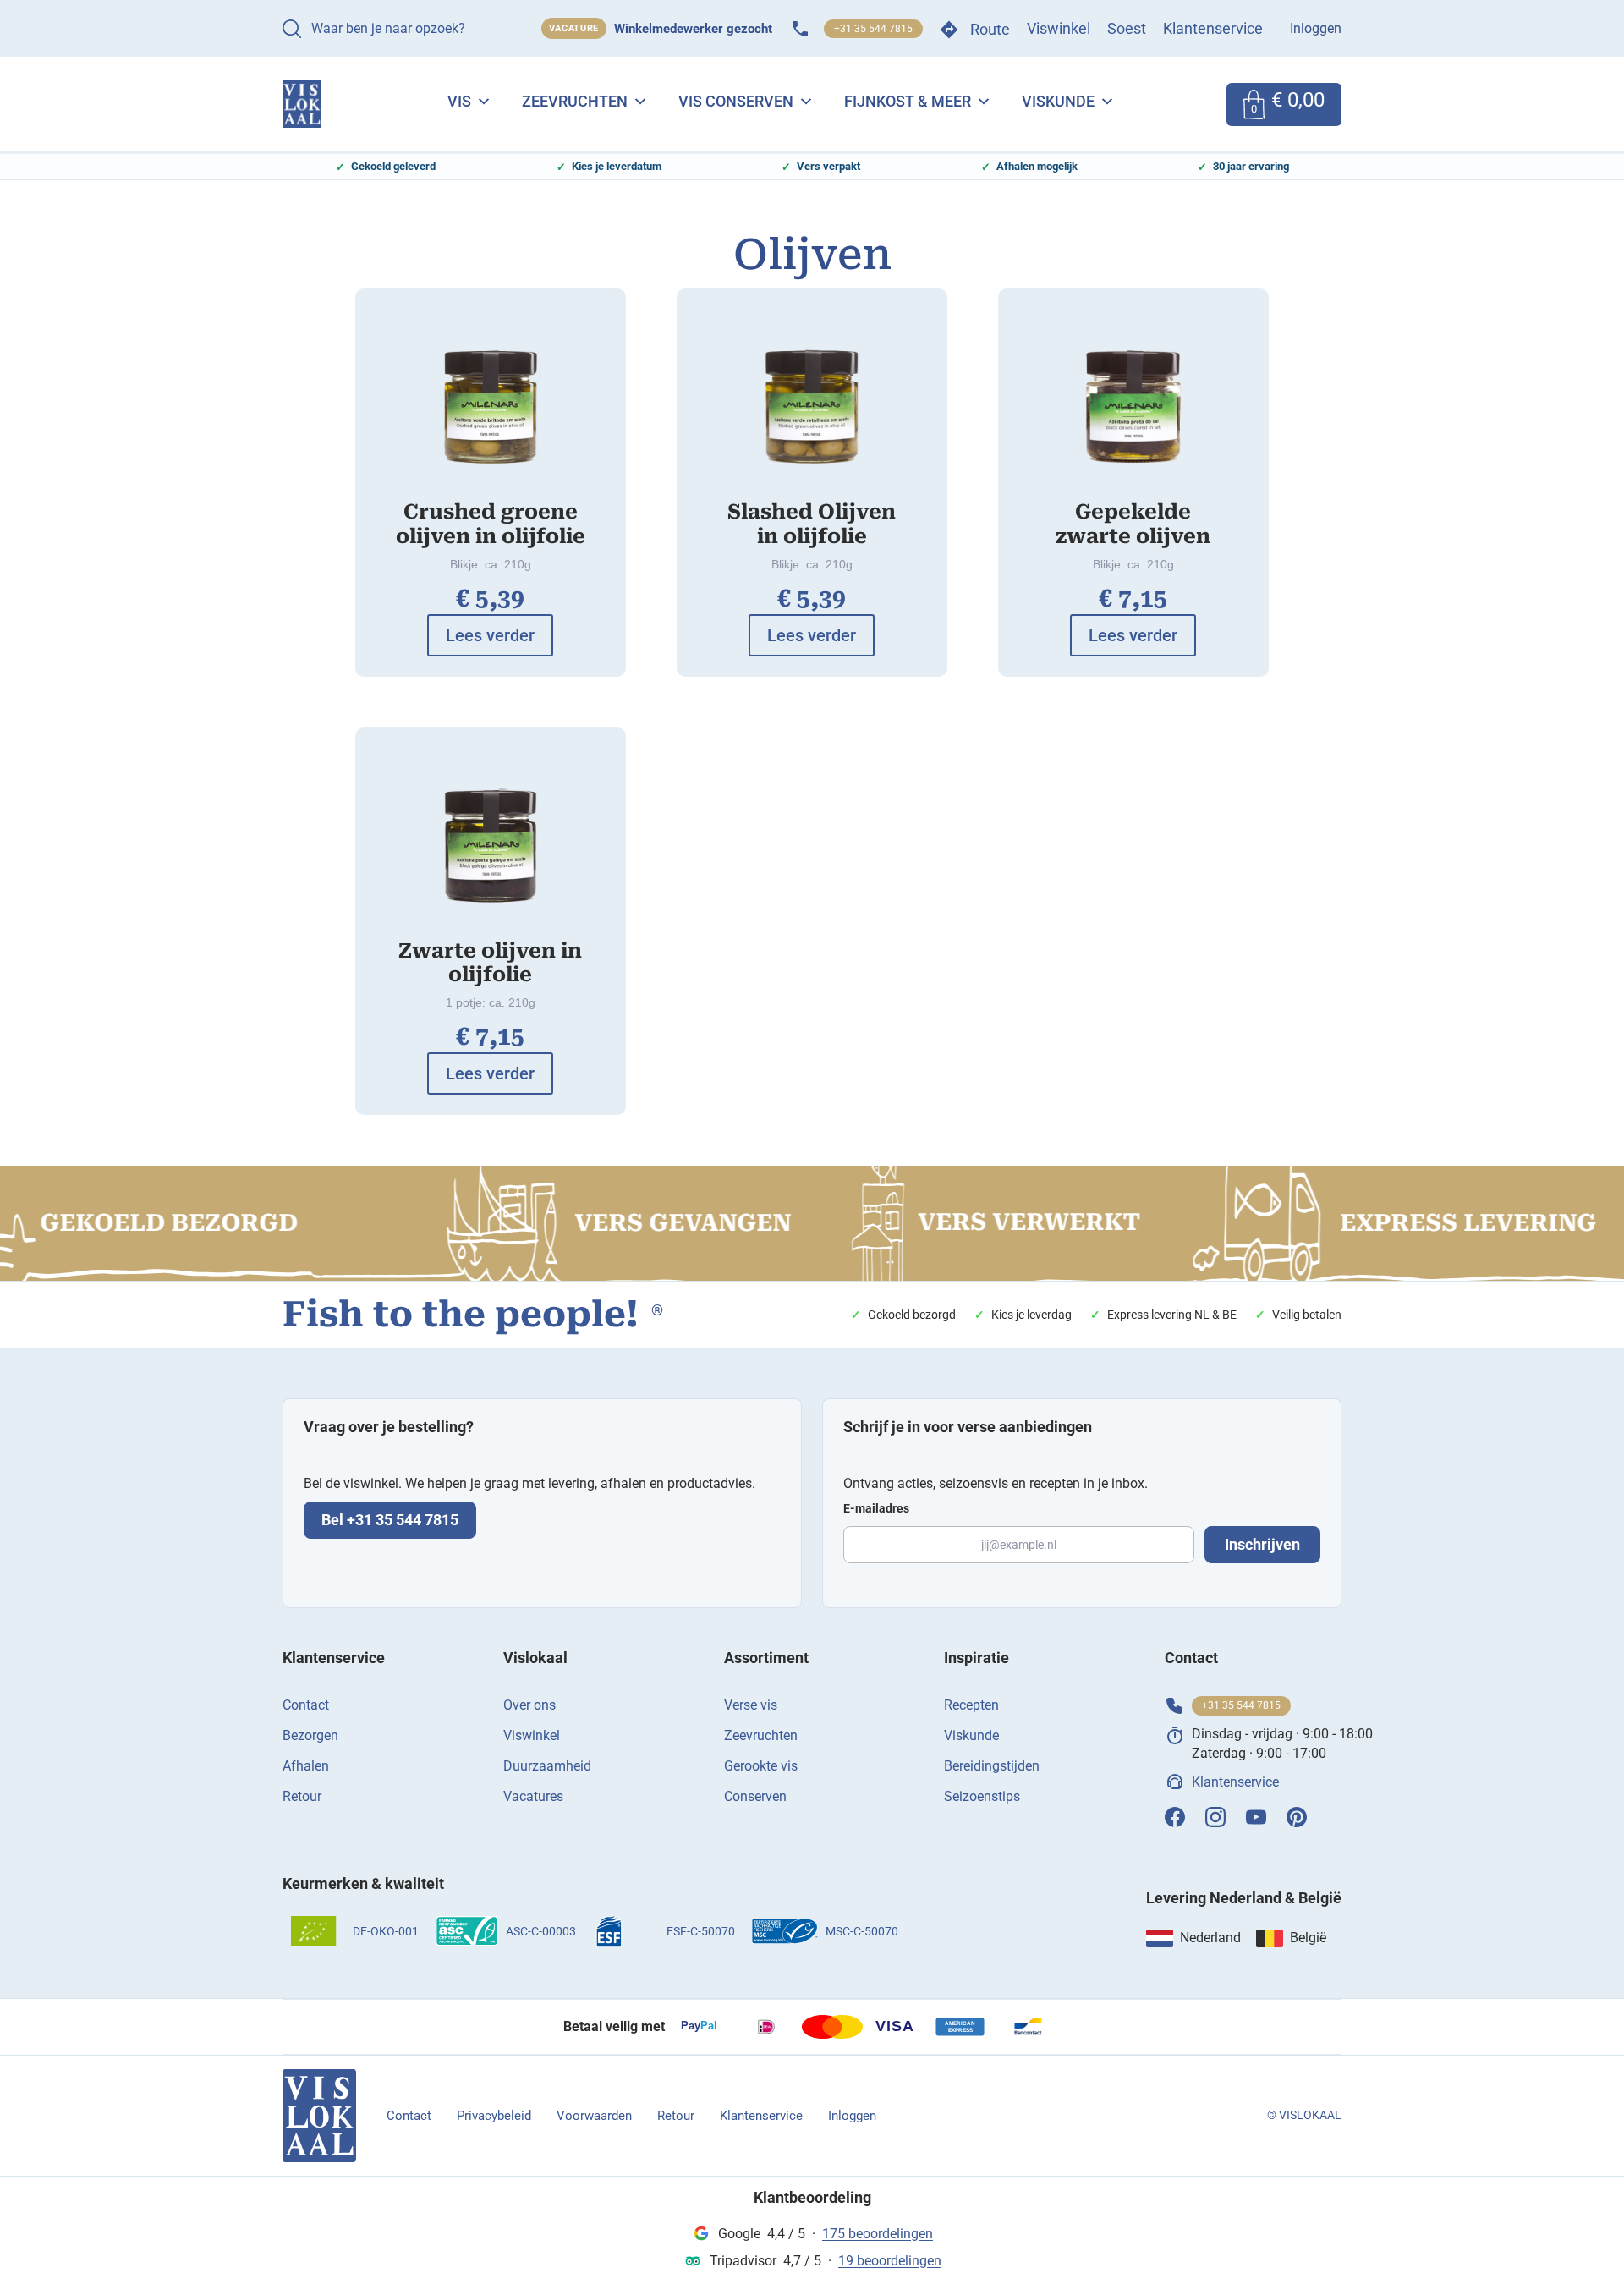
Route (990, 29)
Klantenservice (1213, 28)
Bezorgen (310, 1735)
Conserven (755, 1796)
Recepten (971, 1705)
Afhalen (306, 1766)
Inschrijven (1262, 1544)
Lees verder (490, 635)
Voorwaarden (594, 2116)
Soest (1127, 28)
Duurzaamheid (547, 1766)
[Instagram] (1215, 1817)
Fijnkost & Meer (908, 101)
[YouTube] (1256, 1817)
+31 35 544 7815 (873, 29)
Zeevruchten (575, 101)
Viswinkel (1059, 28)
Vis (459, 101)
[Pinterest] (1297, 1817)
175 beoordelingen (878, 2234)
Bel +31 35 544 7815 (390, 1520)
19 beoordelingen (890, 2261)
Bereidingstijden (992, 1766)
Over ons (529, 1705)
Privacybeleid (494, 2116)
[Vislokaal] (319, 2116)
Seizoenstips (982, 1796)
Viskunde (1058, 101)
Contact (306, 1705)
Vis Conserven (736, 101)
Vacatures (533, 1796)
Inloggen (1316, 28)
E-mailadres (876, 1508)
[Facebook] (1175, 1817)
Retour (302, 1796)
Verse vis (751, 1705)
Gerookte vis (761, 1766)
